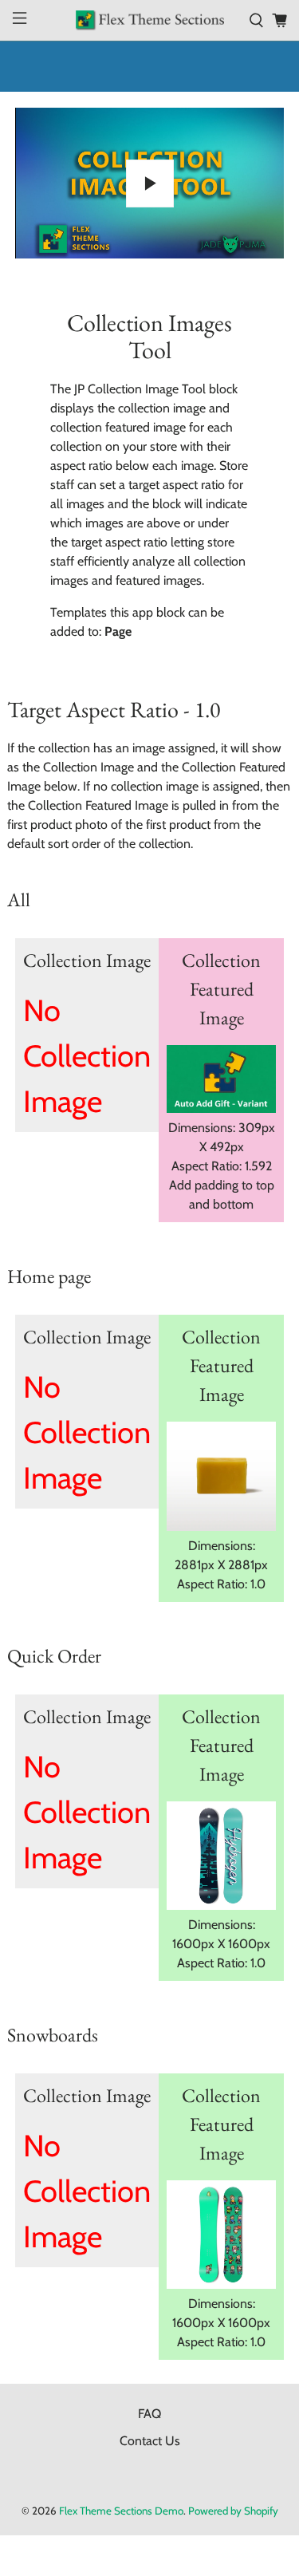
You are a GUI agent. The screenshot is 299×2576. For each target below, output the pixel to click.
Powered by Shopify (233, 2511)
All (19, 899)
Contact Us (150, 2441)
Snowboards (53, 2035)
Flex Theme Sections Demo (121, 2511)
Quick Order (54, 1656)
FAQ (149, 2414)
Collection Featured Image (221, 989)
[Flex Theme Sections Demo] (150, 20)
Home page (49, 1276)
